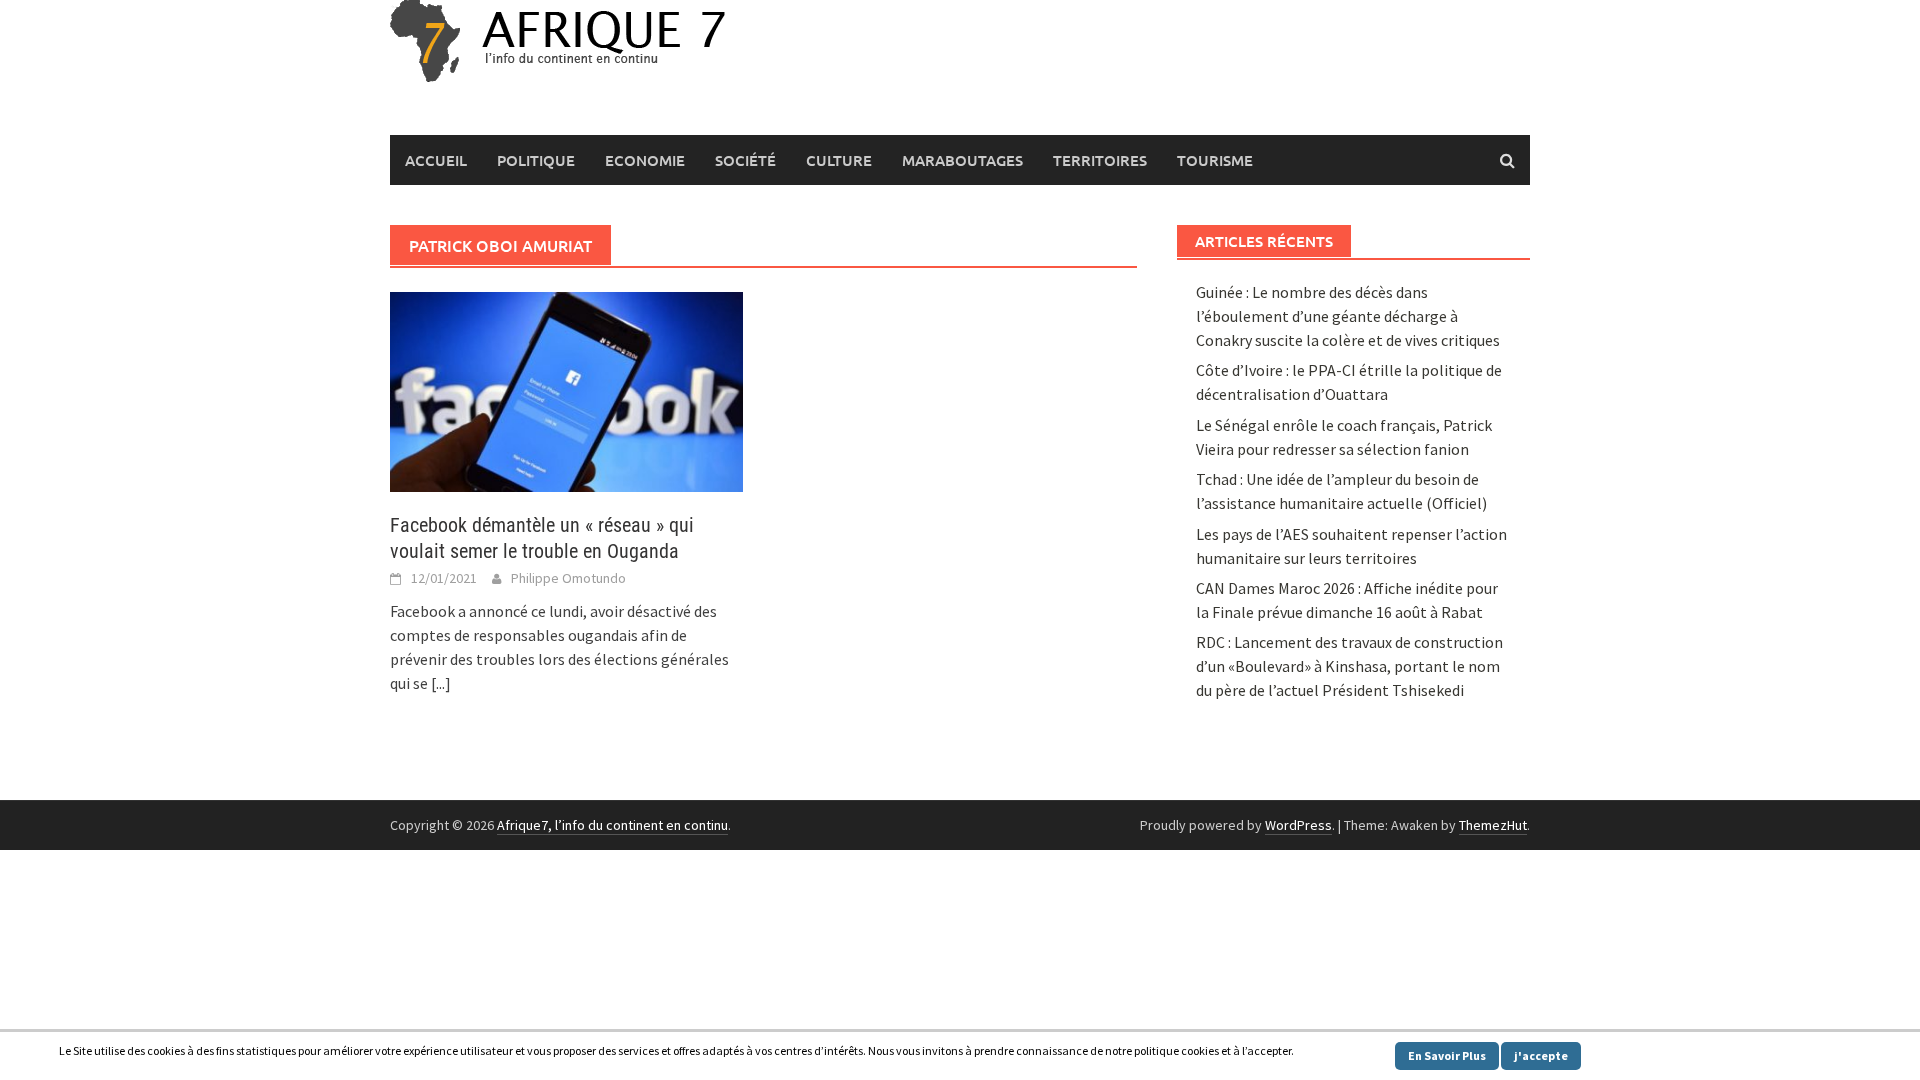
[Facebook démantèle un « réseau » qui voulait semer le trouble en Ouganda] (566, 390)
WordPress (1298, 825)
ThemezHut (1493, 825)
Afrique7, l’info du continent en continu (612, 825)
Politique (536, 160)
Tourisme (1215, 160)
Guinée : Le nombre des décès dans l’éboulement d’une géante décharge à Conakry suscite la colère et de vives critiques (1348, 316)
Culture (839, 160)
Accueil (436, 160)
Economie (645, 160)
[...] (441, 683)
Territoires (1100, 160)
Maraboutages (962, 160)
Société (745, 160)
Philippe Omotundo (568, 578)
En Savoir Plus (1447, 1055)
